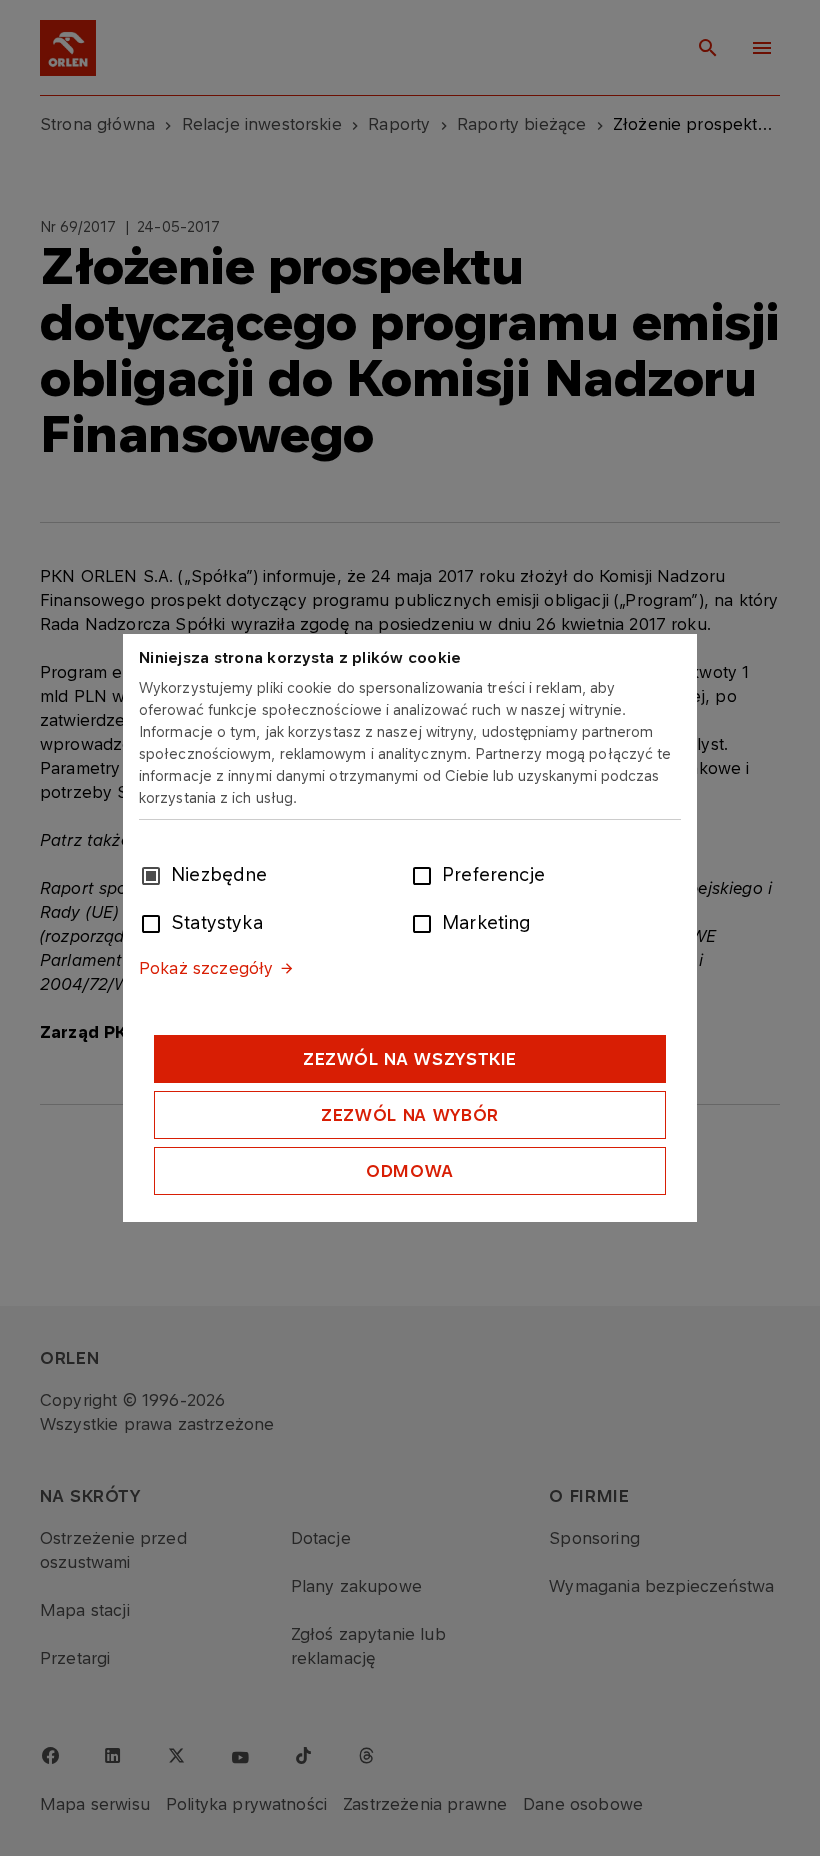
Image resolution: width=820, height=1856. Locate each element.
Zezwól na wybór (410, 1115)
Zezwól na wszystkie (410, 1059)
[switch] (426, 874)
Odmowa (410, 1171)
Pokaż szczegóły (206, 968)
